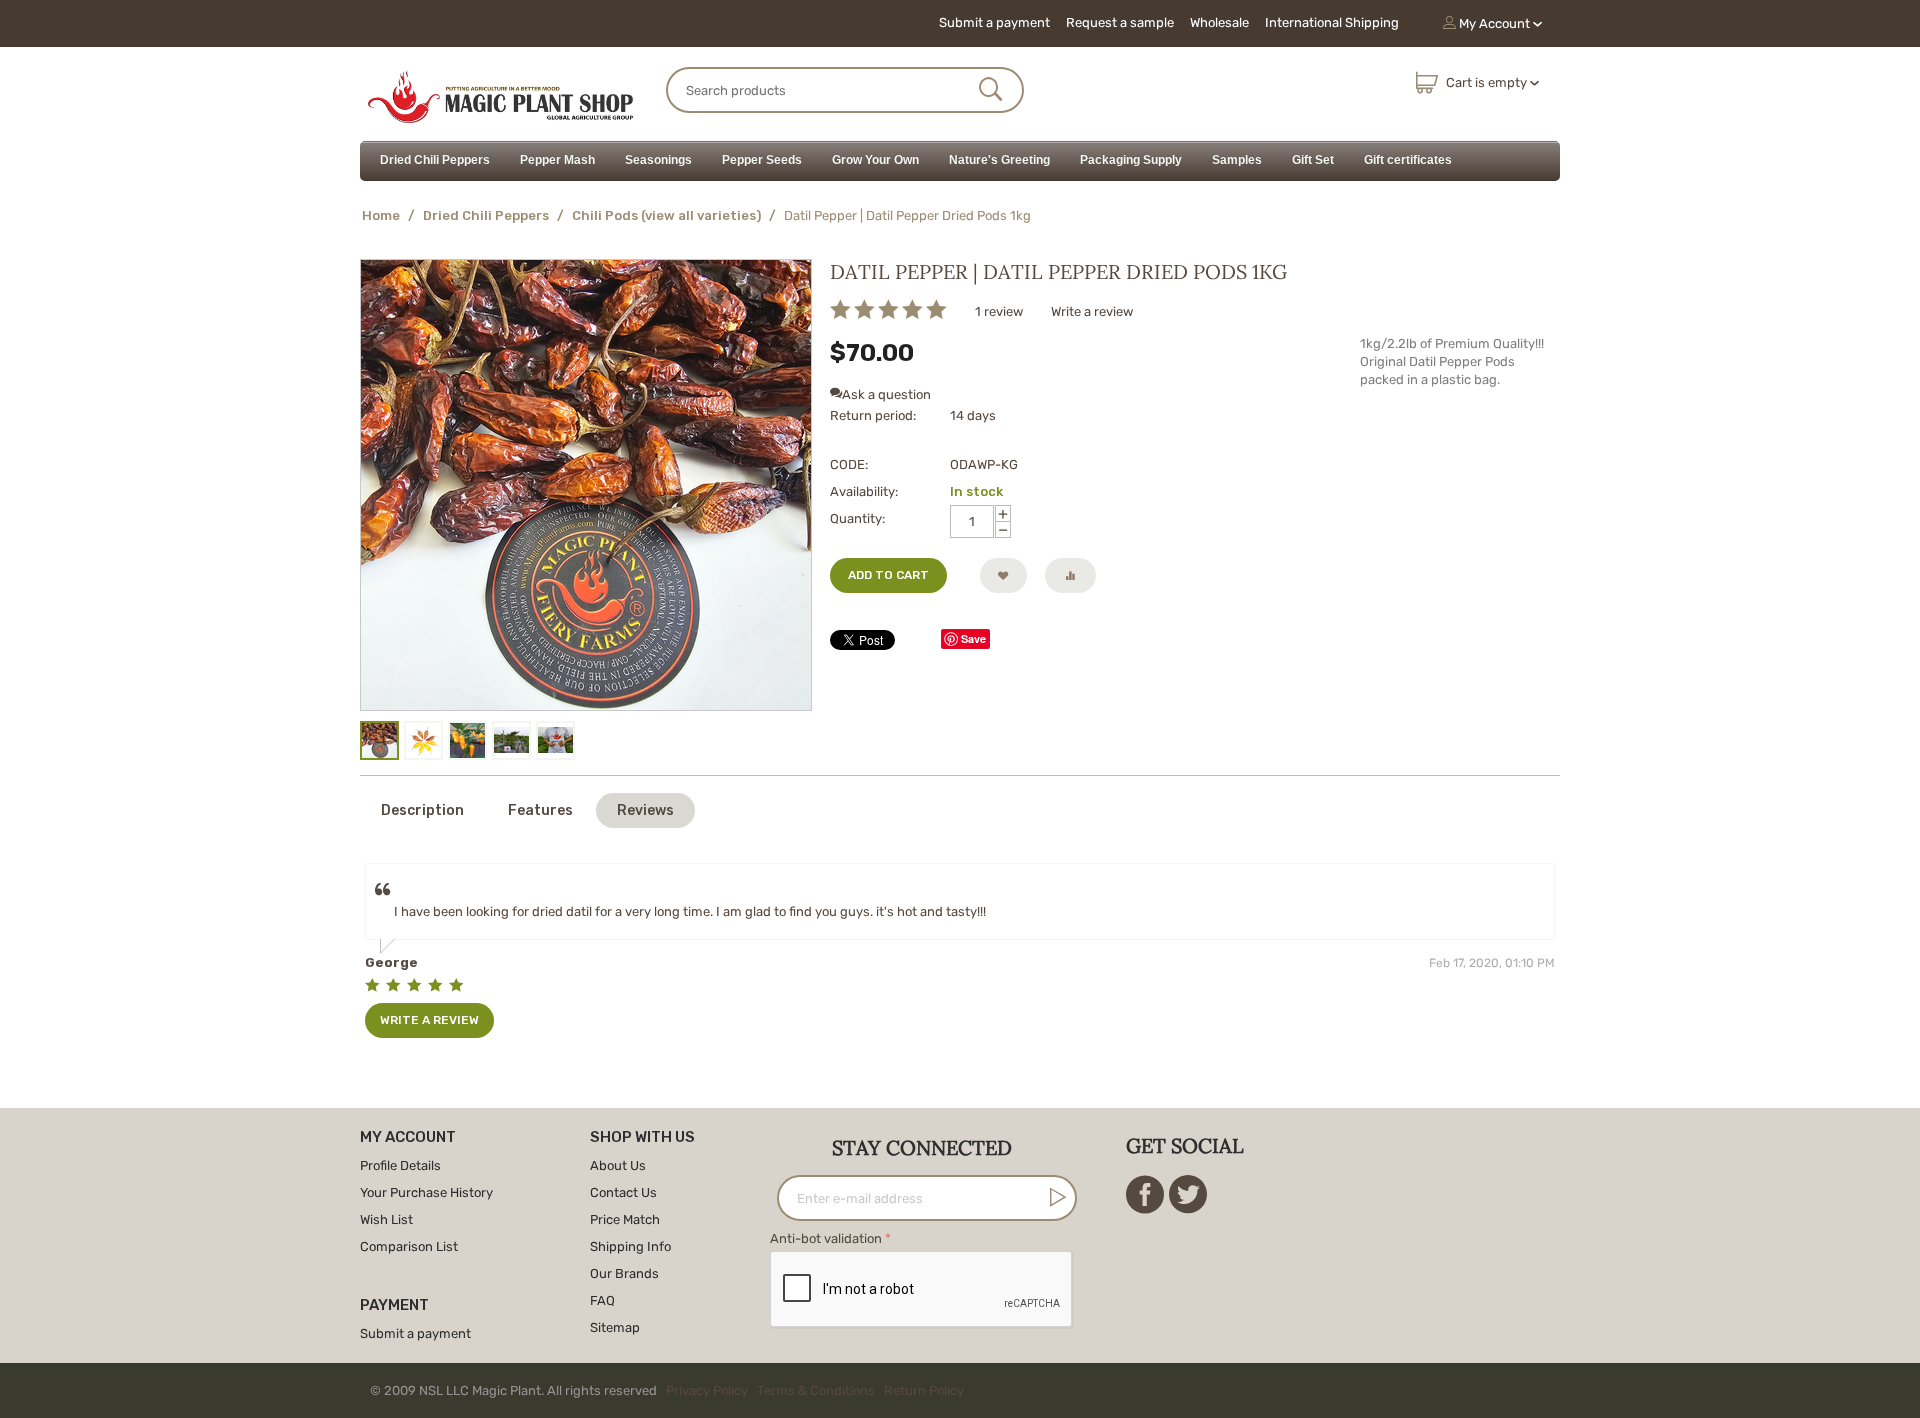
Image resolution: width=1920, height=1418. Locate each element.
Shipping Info (630, 1246)
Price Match (625, 1219)
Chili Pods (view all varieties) (666, 215)
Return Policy (924, 1390)
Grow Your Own (875, 160)
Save (973, 638)
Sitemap (615, 1327)
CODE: (849, 464)
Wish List (386, 1219)
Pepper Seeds (762, 160)
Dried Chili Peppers (435, 160)
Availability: (864, 491)
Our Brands (624, 1273)
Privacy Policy (707, 1390)
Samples (1237, 160)
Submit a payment (994, 22)
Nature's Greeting (999, 160)
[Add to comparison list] (1070, 575)
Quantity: (857, 518)
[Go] (1054, 1197)
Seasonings (658, 160)
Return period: (873, 415)
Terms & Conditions (816, 1390)
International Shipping (1332, 22)
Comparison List (409, 1246)
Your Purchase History (426, 1192)
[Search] (991, 91)
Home (381, 215)
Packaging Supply (1131, 160)
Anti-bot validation (826, 1238)
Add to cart (888, 575)
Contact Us (623, 1192)
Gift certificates (1408, 160)
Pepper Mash (557, 160)
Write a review (1092, 311)
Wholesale (1219, 22)
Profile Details (400, 1165)
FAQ (602, 1300)
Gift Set (1313, 160)
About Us (618, 1165)
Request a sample (1120, 22)
